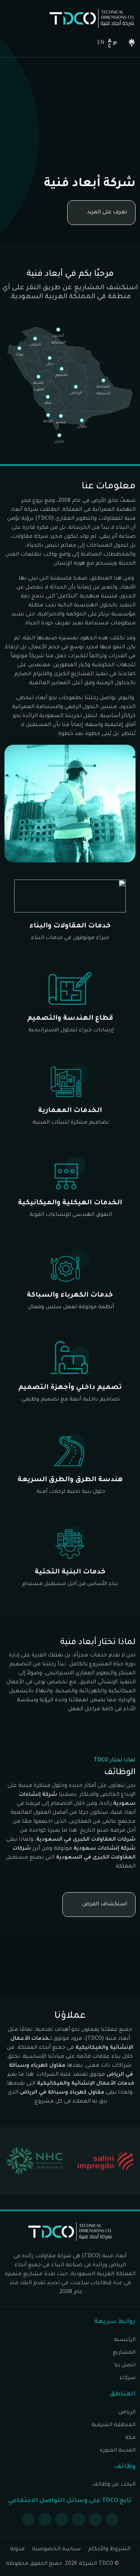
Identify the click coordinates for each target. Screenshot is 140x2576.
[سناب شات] (45, 2519)
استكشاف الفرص (105, 1905)
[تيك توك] (28, 2519)
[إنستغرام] (79, 2519)
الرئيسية (125, 2340)
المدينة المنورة (118, 2451)
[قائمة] (82, 43)
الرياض (127, 2413)
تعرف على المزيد (107, 213)
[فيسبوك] (112, 2519)
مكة (130, 2438)
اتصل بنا (125, 2366)
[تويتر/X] (95, 2519)
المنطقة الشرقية (113, 2425)
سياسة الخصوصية (56, 2549)
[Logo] (92, 18)
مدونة (17, 2549)
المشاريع (124, 2353)
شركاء (127, 2378)
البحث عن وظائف (114, 2485)
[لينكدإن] (62, 2519)
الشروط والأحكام (109, 2549)
